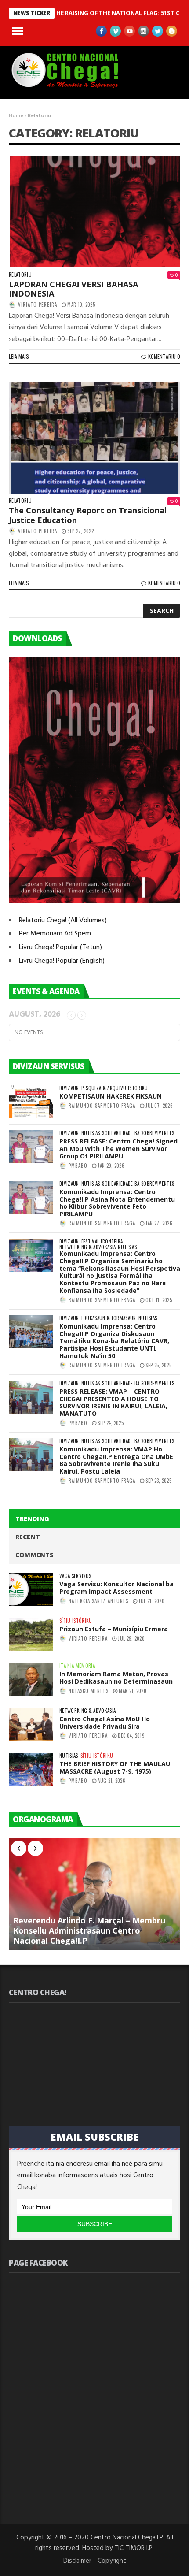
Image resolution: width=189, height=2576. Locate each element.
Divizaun (69, 1088)
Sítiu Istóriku (76, 1621)
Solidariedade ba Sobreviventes (138, 1133)
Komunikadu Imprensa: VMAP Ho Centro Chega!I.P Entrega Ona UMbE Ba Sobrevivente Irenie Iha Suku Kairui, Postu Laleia (116, 1460)
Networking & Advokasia (87, 1247)
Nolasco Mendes (89, 1691)
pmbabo (78, 1166)
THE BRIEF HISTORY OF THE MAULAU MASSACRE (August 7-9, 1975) (115, 1767)
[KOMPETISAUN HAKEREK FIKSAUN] (31, 1102)
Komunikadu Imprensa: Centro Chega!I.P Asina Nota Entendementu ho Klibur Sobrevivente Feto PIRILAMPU (117, 1203)
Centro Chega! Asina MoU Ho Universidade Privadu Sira (105, 1722)
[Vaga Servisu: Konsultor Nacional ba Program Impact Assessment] (31, 1590)
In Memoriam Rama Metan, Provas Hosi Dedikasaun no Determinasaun (116, 1678)
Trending (32, 1519)
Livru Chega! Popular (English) (62, 961)
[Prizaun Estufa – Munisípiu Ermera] (31, 1635)
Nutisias (91, 1133)
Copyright (112, 2561)
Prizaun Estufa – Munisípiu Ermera (114, 1629)
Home (16, 116)
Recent (28, 1537)
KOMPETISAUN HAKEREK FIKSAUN (111, 1096)
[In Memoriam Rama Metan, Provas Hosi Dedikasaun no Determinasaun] (31, 1680)
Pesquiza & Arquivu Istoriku (115, 1088)
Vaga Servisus (75, 1576)
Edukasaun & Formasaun (109, 1318)
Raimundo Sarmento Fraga (102, 1106)
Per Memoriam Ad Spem (55, 934)
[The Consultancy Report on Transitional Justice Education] (94, 438)
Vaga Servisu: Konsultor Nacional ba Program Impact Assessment (116, 1588)
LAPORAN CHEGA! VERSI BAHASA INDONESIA (73, 289)
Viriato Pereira (38, 304)
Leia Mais (19, 356)
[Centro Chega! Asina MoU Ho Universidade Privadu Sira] (31, 1724)
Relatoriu (20, 275)
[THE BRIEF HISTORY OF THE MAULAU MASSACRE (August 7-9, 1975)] (31, 1769)
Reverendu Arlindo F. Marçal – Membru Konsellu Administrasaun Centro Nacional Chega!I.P (89, 1930)
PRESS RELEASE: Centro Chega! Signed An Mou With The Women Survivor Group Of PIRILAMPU (118, 1149)
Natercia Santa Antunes (98, 1601)
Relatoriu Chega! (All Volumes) (63, 921)
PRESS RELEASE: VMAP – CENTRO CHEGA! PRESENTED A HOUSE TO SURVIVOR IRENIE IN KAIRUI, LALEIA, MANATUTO (113, 1402)
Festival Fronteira (102, 1242)
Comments (35, 1555)
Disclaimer (77, 2561)
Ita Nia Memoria (77, 1666)
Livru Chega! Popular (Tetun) (60, 947)
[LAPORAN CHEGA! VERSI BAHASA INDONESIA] (94, 212)
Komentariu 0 (164, 356)
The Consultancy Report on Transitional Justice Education (88, 515)
